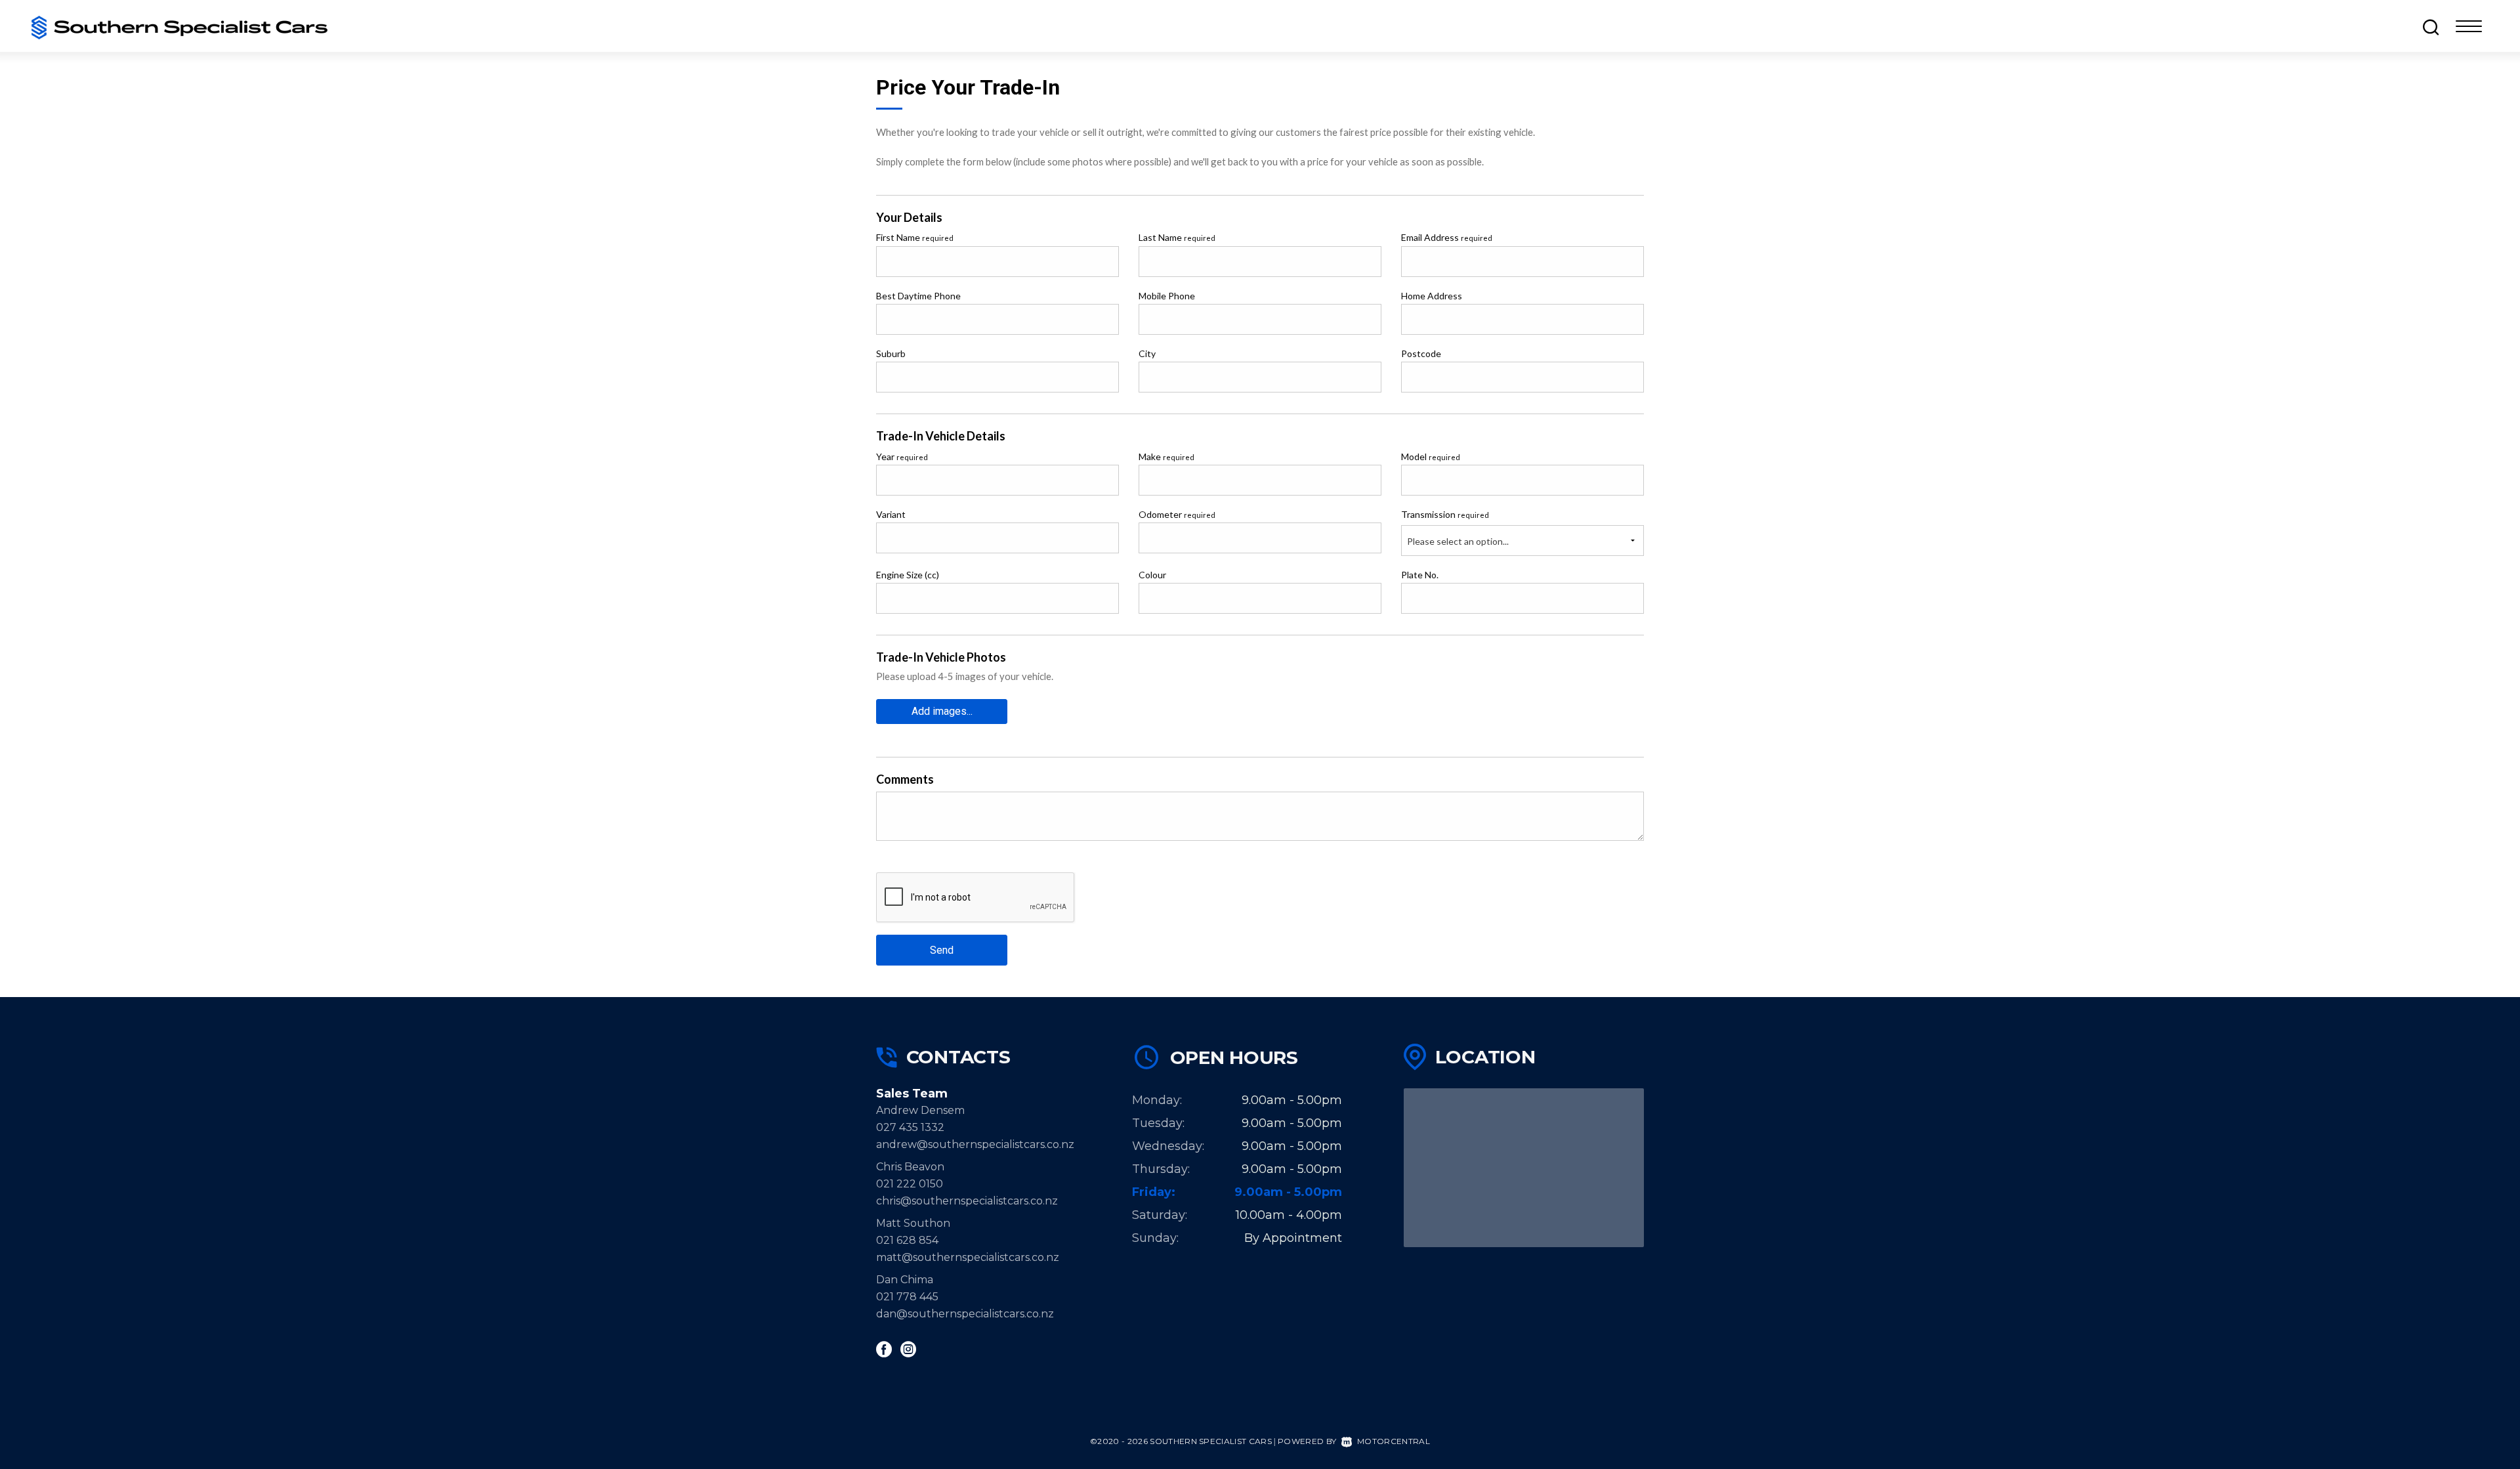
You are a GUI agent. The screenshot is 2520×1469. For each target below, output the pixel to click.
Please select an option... (1458, 541)
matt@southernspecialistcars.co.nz (968, 1257)
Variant (891, 514)
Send (942, 950)
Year (902, 457)
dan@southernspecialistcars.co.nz (965, 1314)
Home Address (1432, 296)
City (1147, 353)
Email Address (1447, 237)
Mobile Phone (1167, 296)
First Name (915, 237)
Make (1166, 457)
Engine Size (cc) (908, 575)
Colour (1152, 575)
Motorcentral (1394, 1441)
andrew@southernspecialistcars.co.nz (975, 1144)
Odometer (1177, 514)
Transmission (1445, 514)
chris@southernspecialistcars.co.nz (972, 1201)
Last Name (1177, 237)
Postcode (1421, 353)
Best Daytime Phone (918, 296)
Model (1431, 457)
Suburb (891, 353)
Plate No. (1420, 575)
